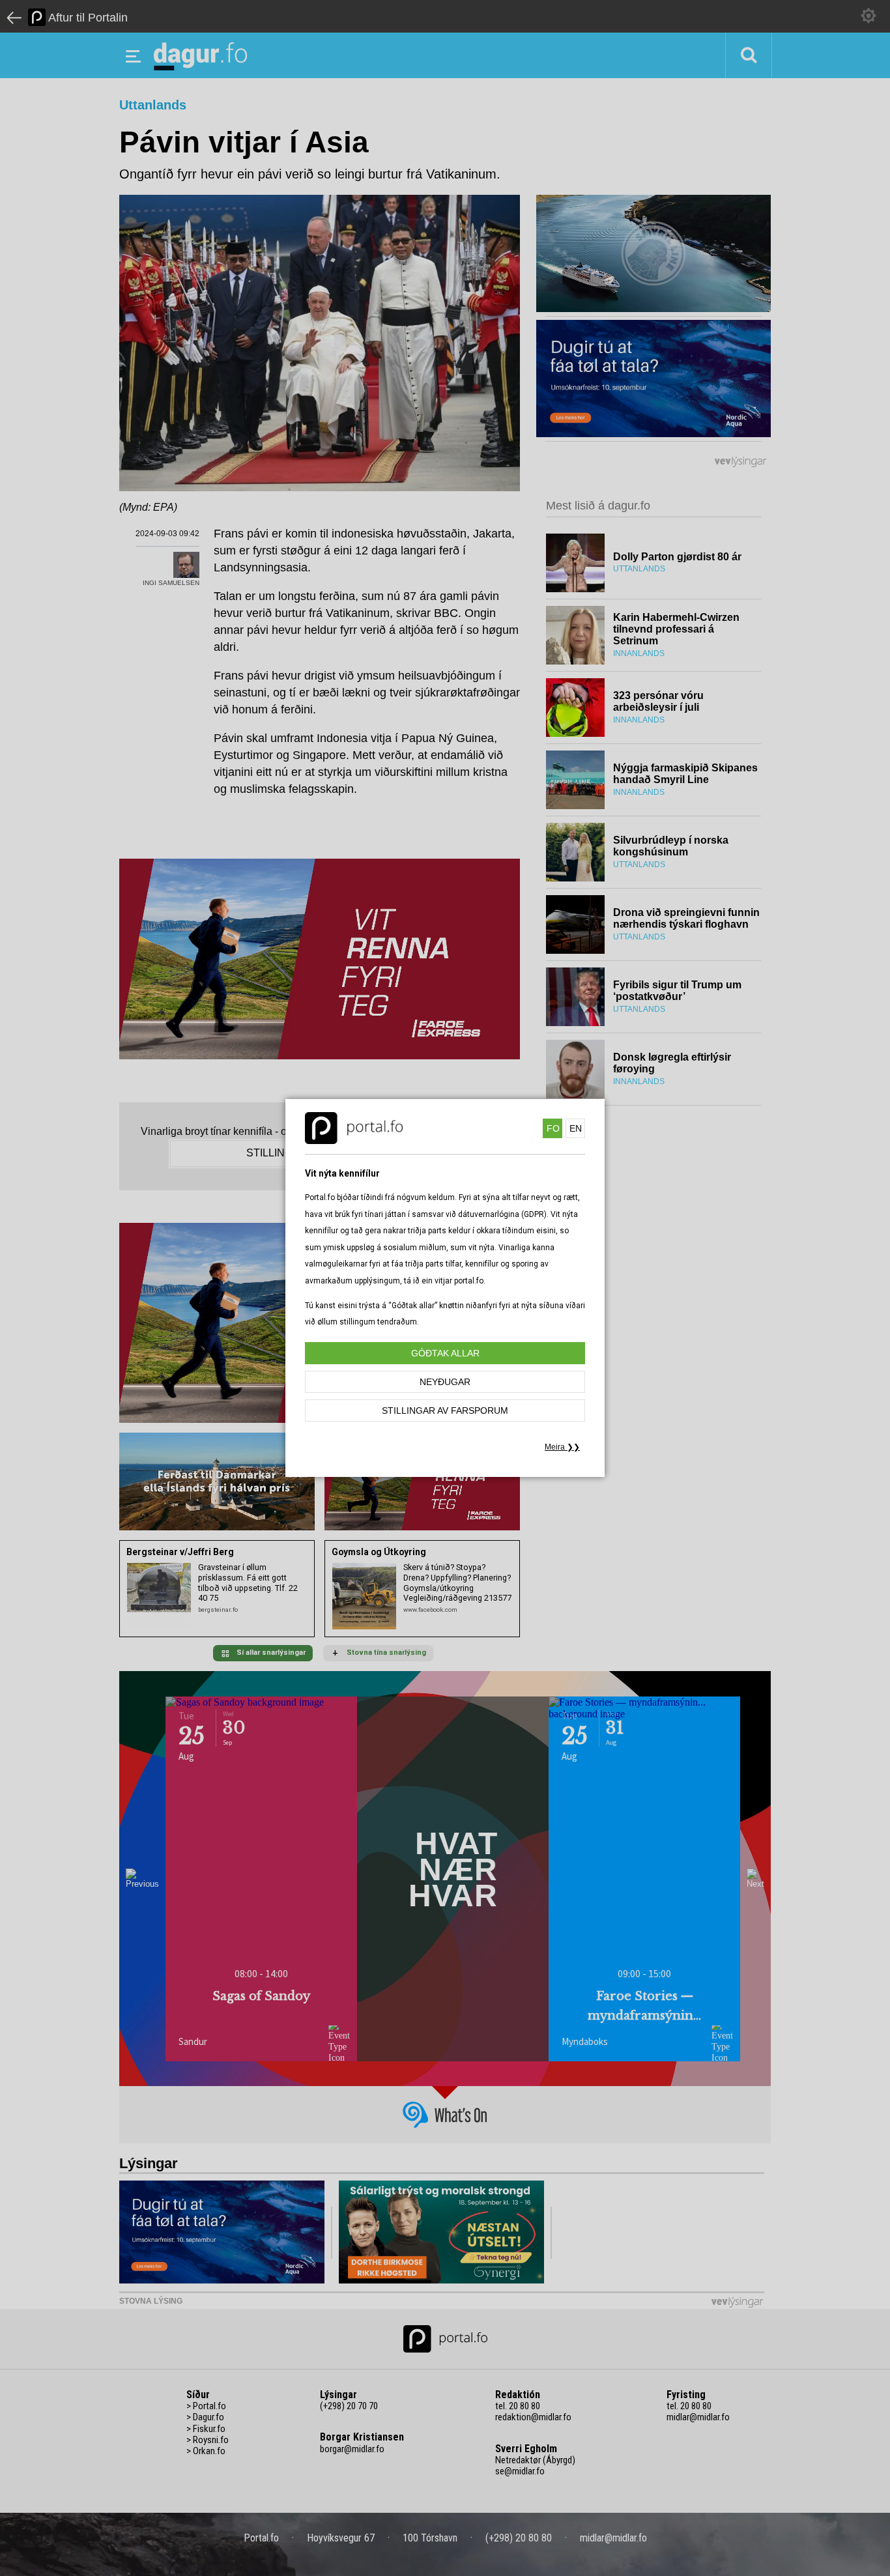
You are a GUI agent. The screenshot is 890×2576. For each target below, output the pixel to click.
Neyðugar (445, 1382)
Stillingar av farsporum (445, 1410)
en (576, 1128)
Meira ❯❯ (562, 1447)
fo (553, 1128)
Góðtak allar (445, 1353)
